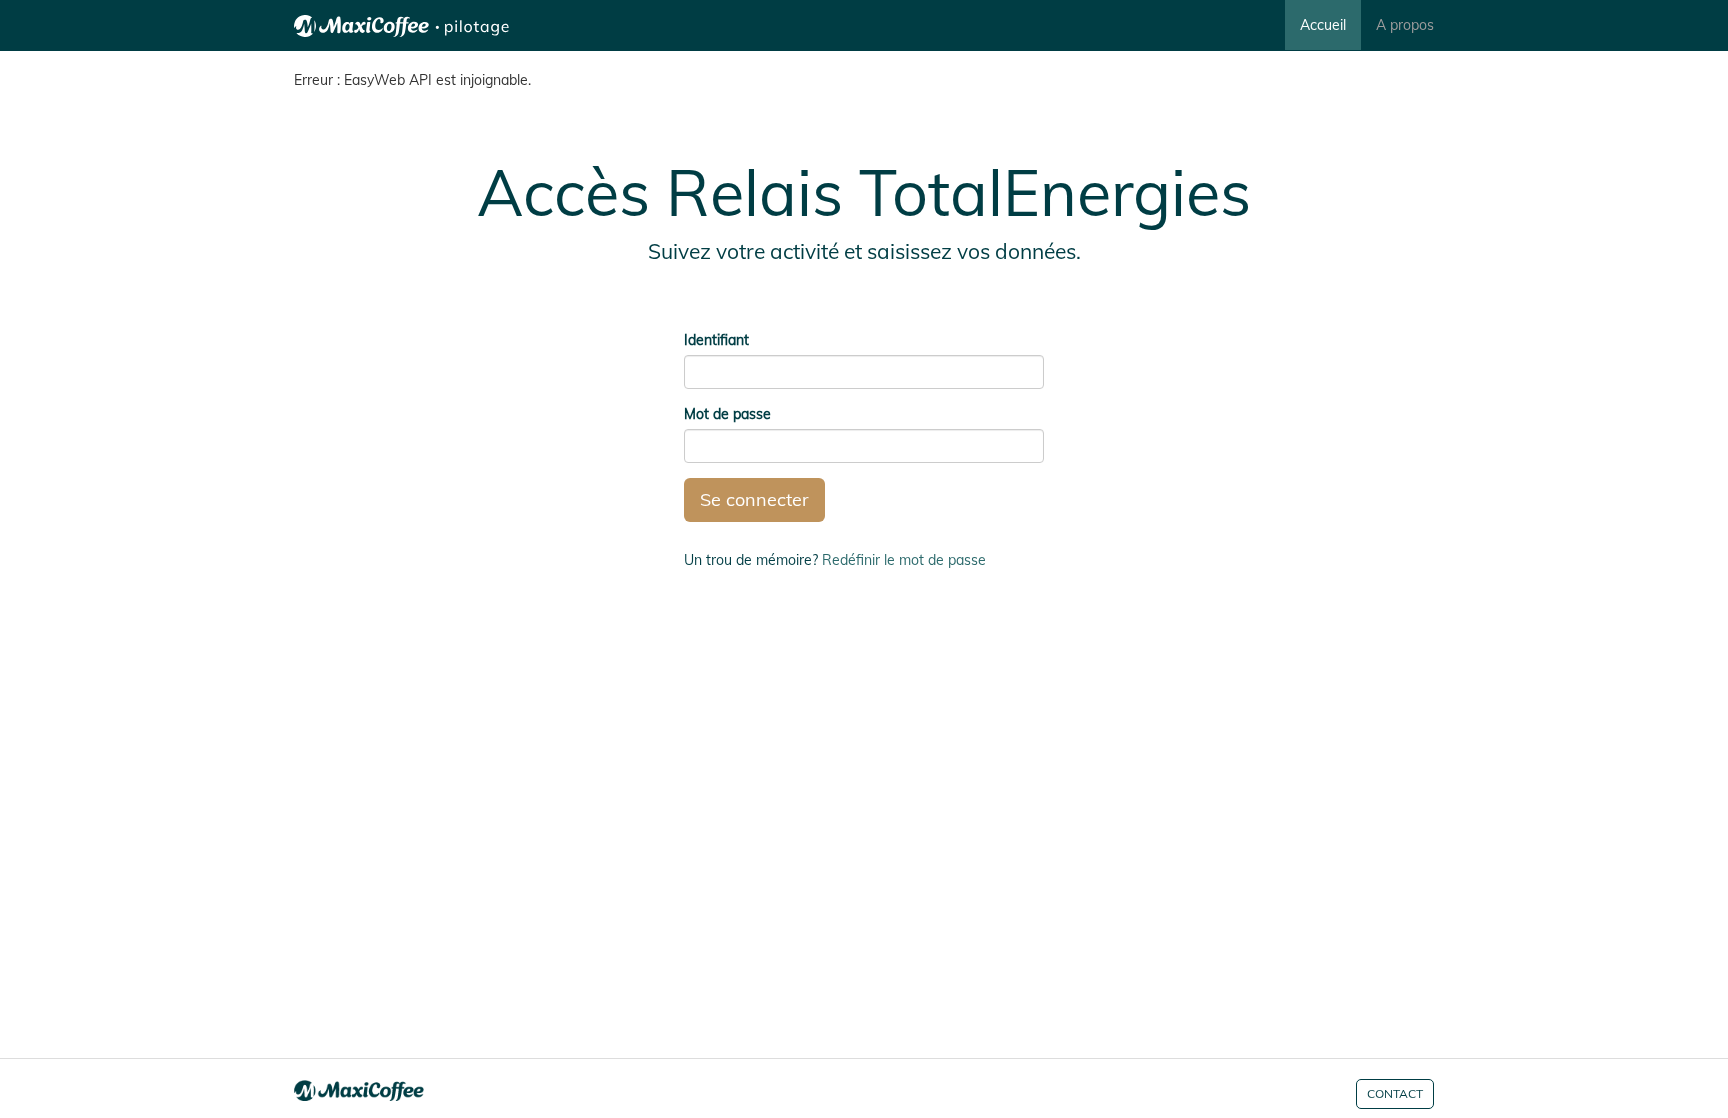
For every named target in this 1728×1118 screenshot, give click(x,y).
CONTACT (1395, 1093)
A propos (1405, 25)
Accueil (1323, 25)
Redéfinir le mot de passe (904, 560)
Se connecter (754, 499)
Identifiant (716, 340)
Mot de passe (727, 414)
